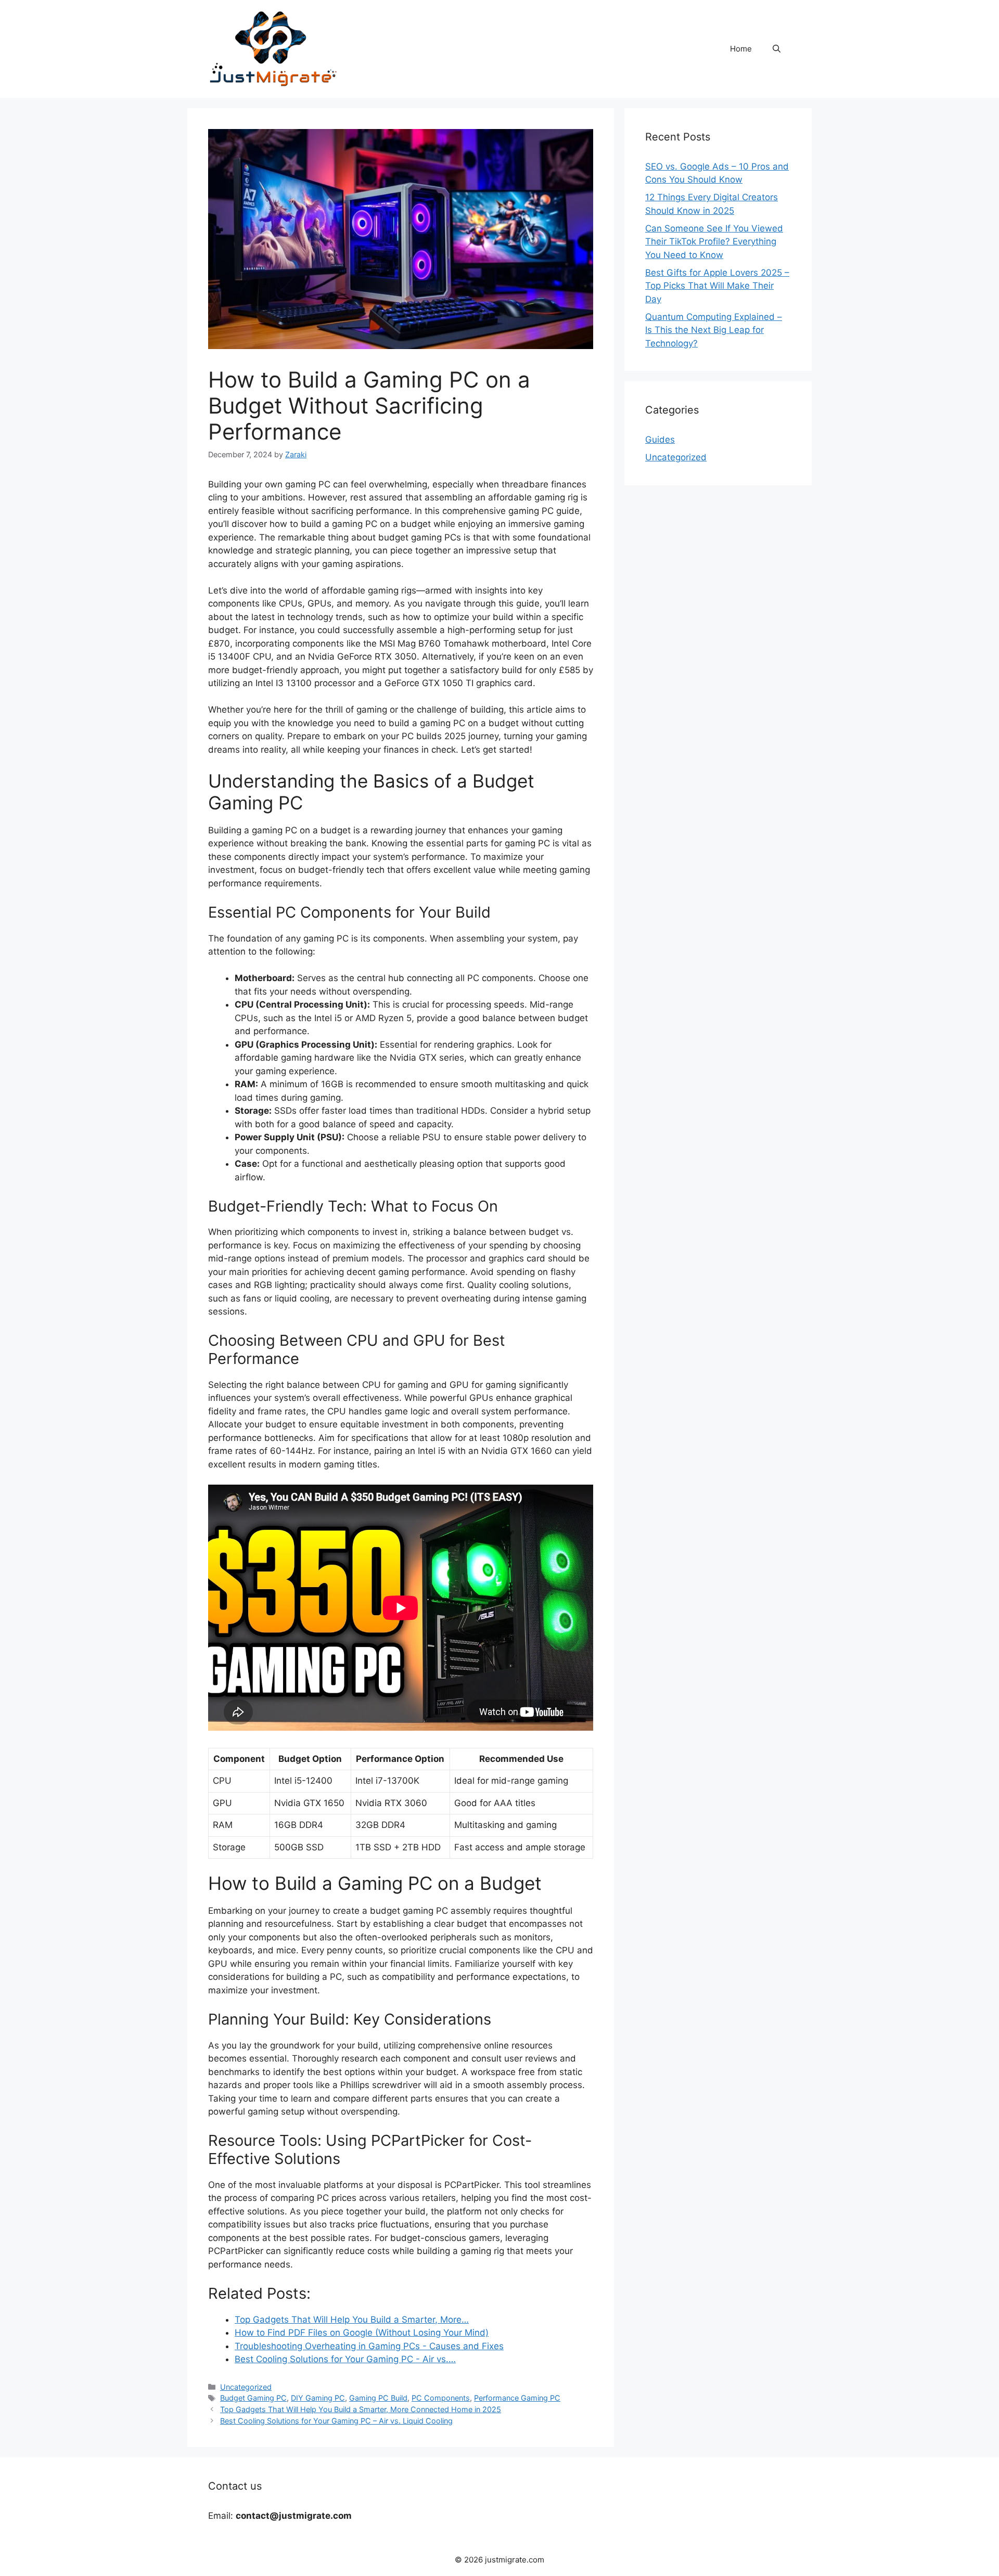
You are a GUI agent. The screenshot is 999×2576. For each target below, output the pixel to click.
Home (741, 49)
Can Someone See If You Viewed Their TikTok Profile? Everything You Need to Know (714, 242)
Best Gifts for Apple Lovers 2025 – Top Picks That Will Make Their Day (717, 286)
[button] (777, 49)
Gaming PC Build (378, 2398)
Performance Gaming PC (517, 2398)
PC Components (441, 2398)
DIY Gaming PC (318, 2398)
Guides (660, 440)
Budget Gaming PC (253, 2398)
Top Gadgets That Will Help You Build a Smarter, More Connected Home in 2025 (361, 2409)
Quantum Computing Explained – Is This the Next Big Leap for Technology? (714, 330)
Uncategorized (246, 2387)
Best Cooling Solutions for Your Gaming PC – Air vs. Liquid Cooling (336, 2421)
